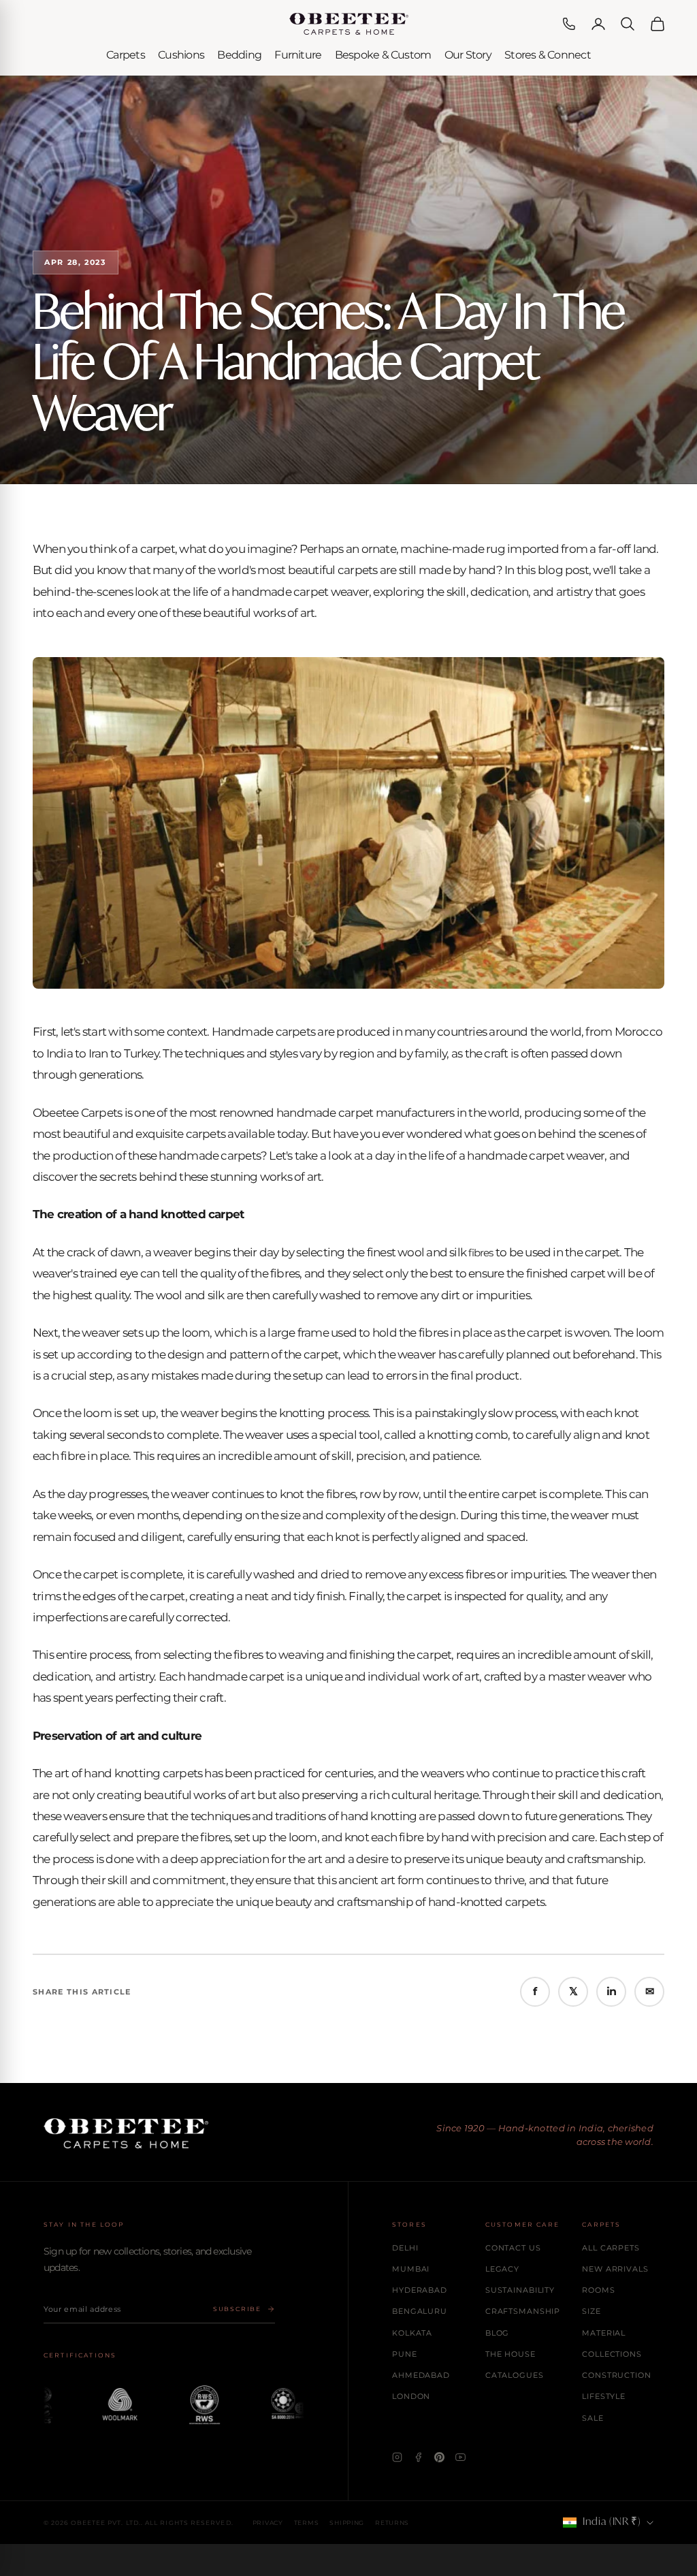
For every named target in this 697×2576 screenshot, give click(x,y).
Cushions (181, 55)
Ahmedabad (421, 2375)
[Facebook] (418, 2457)
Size (591, 2311)
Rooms (598, 2290)
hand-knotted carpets (487, 1902)
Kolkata (412, 2333)
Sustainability (520, 2290)
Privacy (268, 2523)
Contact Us (513, 2248)
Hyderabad (420, 2290)
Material (604, 2333)
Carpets (126, 55)
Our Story (468, 55)
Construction (617, 2375)
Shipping (347, 2523)
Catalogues (515, 2375)
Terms (307, 2523)
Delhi (405, 2248)
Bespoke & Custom (383, 55)
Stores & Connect (548, 55)
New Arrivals (615, 2269)
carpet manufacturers (396, 1113)
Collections (612, 2354)
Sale (593, 2418)
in (611, 1991)
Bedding (239, 55)
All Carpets (611, 2248)
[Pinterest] (439, 2457)
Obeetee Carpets (77, 1113)
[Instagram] (397, 2457)
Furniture (298, 55)
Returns (392, 2523)
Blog (498, 2333)
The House (510, 2354)
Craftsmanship (523, 2311)
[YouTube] (460, 2457)
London (411, 2396)
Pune (405, 2354)
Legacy (502, 2269)
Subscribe (237, 2309)
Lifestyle (604, 2396)
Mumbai (411, 2269)
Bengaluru (420, 2311)
